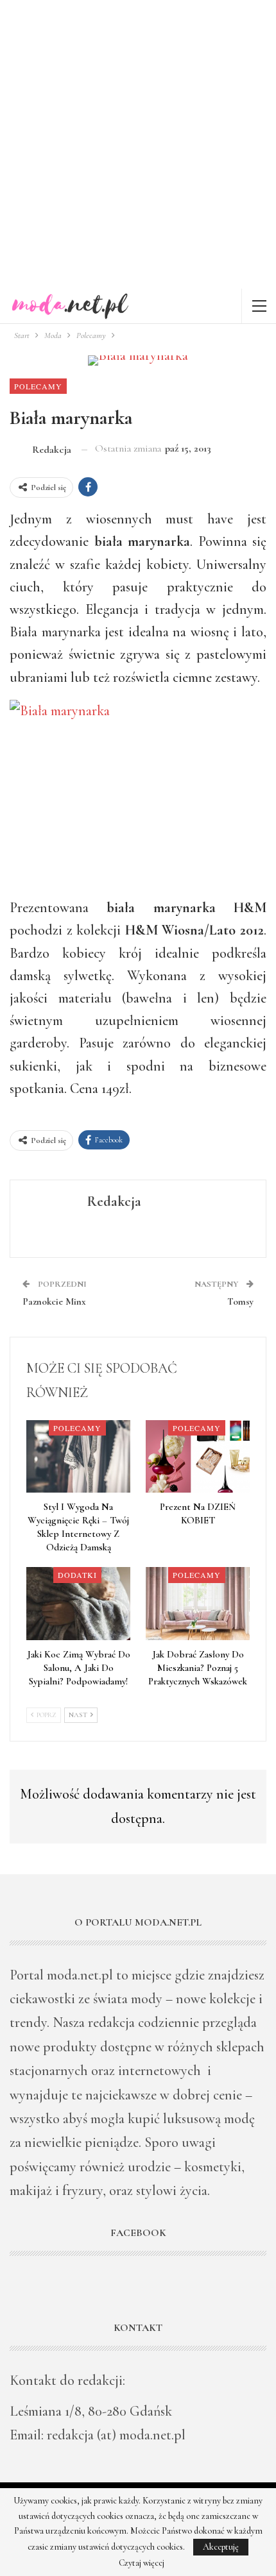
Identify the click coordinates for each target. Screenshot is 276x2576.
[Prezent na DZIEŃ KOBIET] (198, 1456)
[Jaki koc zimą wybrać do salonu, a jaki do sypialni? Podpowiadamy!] (78, 1603)
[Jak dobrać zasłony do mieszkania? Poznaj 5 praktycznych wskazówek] (198, 1603)
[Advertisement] (138, 144)
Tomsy (240, 1301)
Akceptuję (221, 2547)
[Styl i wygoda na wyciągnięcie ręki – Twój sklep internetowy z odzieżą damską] (78, 1456)
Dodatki (77, 1575)
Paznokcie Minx (54, 1301)
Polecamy (38, 386)
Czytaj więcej (142, 2563)
